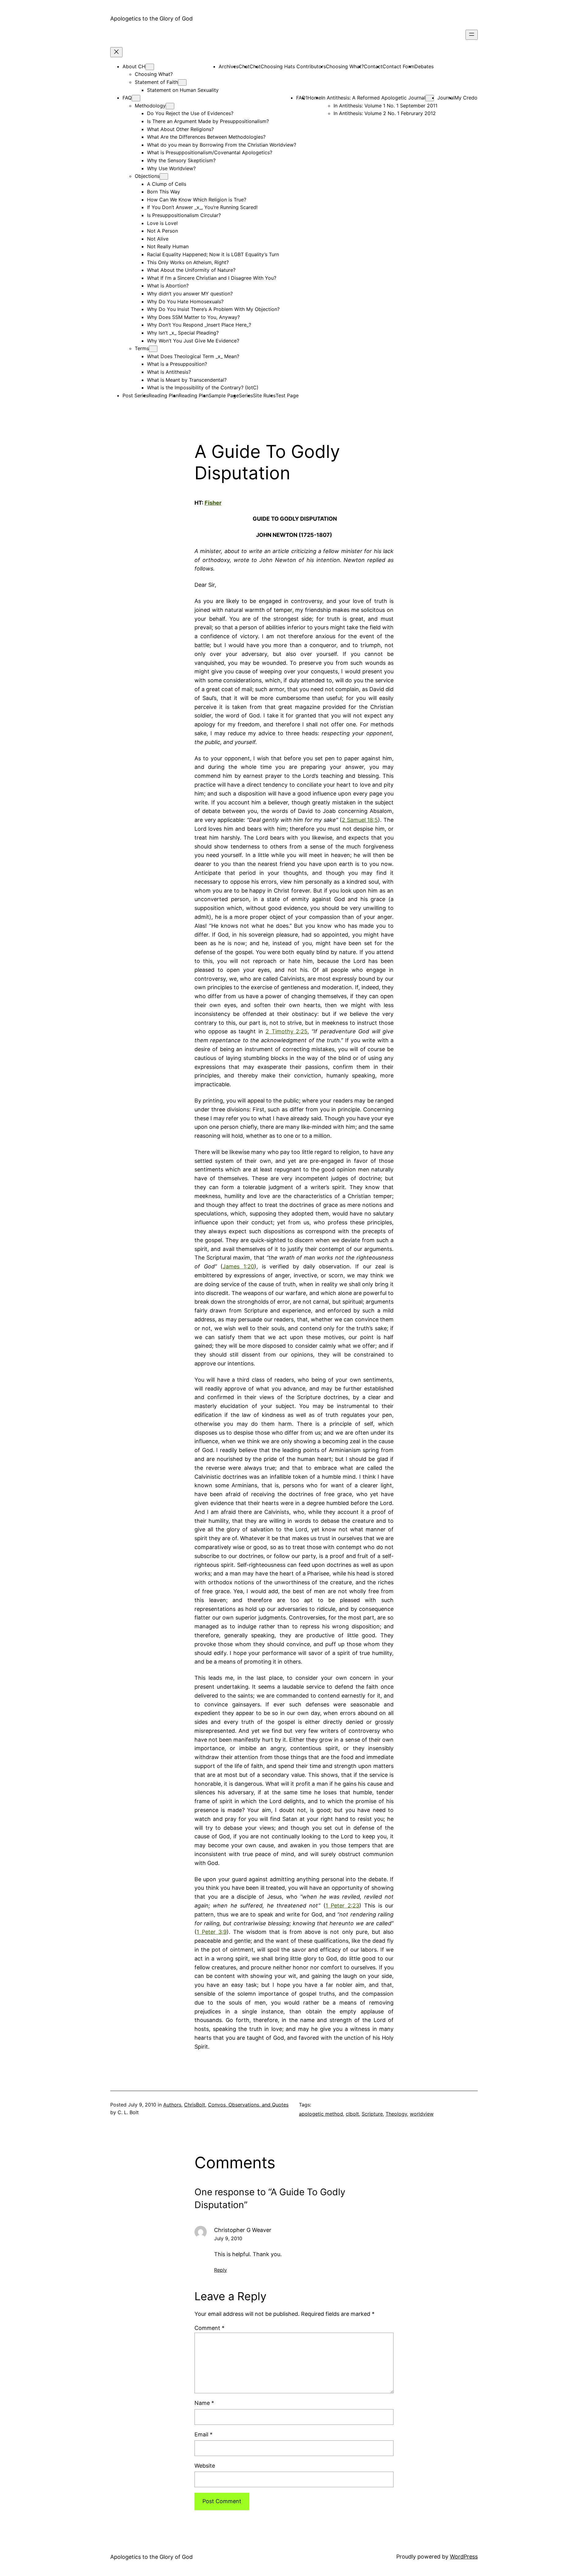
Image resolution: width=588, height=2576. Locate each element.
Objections (147, 176)
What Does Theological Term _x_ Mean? (193, 356)
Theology (396, 2114)
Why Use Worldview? (171, 168)
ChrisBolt (195, 2105)
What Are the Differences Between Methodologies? (206, 137)
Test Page (287, 395)
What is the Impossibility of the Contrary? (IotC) (203, 388)
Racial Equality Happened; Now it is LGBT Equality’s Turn (213, 254)
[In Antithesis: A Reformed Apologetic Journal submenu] (430, 98)
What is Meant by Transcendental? (187, 380)
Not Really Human (168, 246)
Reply (221, 2270)
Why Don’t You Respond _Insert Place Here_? (199, 325)
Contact (373, 66)
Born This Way (164, 192)
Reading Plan (164, 395)
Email (204, 2434)
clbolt (352, 2114)
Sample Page (224, 395)
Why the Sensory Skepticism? (181, 160)
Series (246, 395)
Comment (209, 2328)
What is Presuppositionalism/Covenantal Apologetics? (210, 152)
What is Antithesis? (169, 372)
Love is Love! (162, 223)
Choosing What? (154, 74)
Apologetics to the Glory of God (151, 19)
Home (314, 98)
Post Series (136, 395)
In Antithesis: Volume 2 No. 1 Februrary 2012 (385, 113)
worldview (422, 2114)
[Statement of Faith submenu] (182, 82)
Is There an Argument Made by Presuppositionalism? (208, 121)
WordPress (464, 2557)
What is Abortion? (168, 286)
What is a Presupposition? (177, 364)
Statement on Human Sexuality (183, 90)
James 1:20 (238, 1266)
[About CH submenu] (150, 67)
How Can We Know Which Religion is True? (197, 200)
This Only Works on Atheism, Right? (188, 262)
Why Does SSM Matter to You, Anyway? (193, 317)
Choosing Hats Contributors (293, 66)
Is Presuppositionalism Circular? (184, 215)
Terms (142, 348)
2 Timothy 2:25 (286, 1031)
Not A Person (162, 231)
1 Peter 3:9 (212, 1932)
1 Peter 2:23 (342, 1906)
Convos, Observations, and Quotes (248, 2105)
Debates (424, 66)
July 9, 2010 (228, 2238)
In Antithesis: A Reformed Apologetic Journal (373, 98)
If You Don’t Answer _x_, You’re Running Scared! (202, 207)
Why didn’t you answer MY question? (190, 294)
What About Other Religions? (180, 129)
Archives (229, 66)
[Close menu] (116, 52)
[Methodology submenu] (170, 106)
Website (205, 2466)
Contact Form (398, 66)
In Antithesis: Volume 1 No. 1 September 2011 (385, 106)
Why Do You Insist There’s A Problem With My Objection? (213, 309)
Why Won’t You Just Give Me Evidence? (193, 341)
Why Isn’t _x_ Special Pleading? (183, 333)
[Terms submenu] (153, 349)
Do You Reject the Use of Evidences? (190, 113)
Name (204, 2403)
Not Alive (158, 239)
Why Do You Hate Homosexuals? (185, 301)
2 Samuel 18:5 (360, 820)
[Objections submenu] (164, 176)
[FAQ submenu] (136, 98)
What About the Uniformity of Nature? (191, 270)
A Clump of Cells (167, 184)
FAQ (127, 98)
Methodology (150, 106)
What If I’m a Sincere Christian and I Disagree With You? (212, 278)
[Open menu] (472, 35)
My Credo (466, 98)
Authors (172, 2105)
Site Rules (264, 395)
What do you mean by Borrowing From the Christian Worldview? (222, 145)
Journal (446, 98)
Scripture (372, 2114)
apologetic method (321, 2114)
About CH (134, 66)
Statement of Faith (156, 82)
